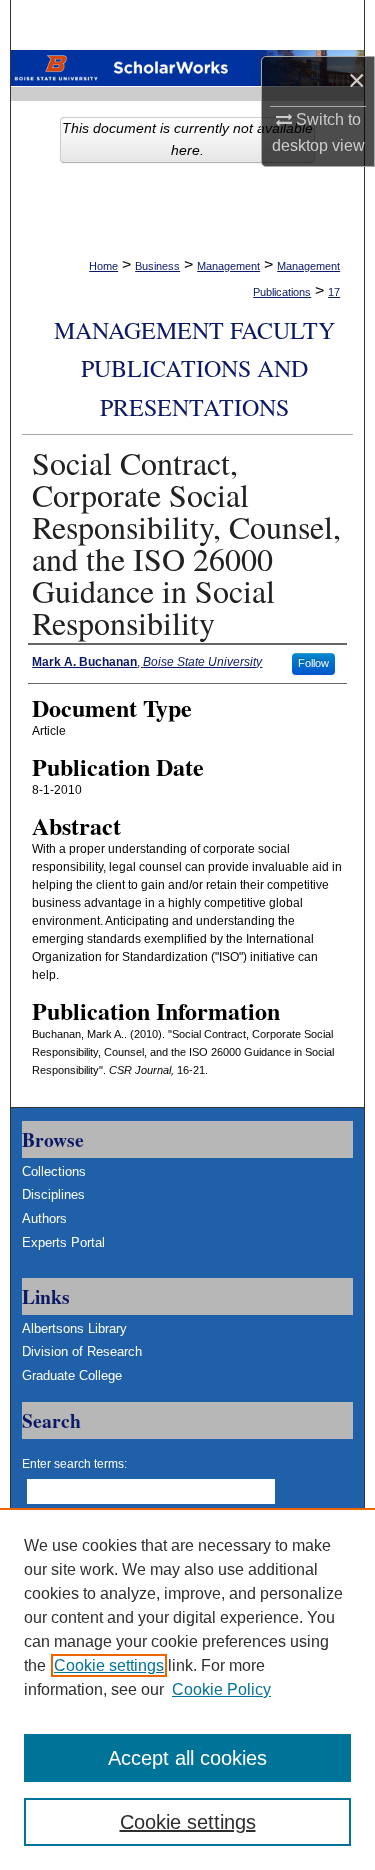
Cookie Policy (221, 1689)
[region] (187, 1689)
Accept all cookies (187, 1758)
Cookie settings (109, 1665)
